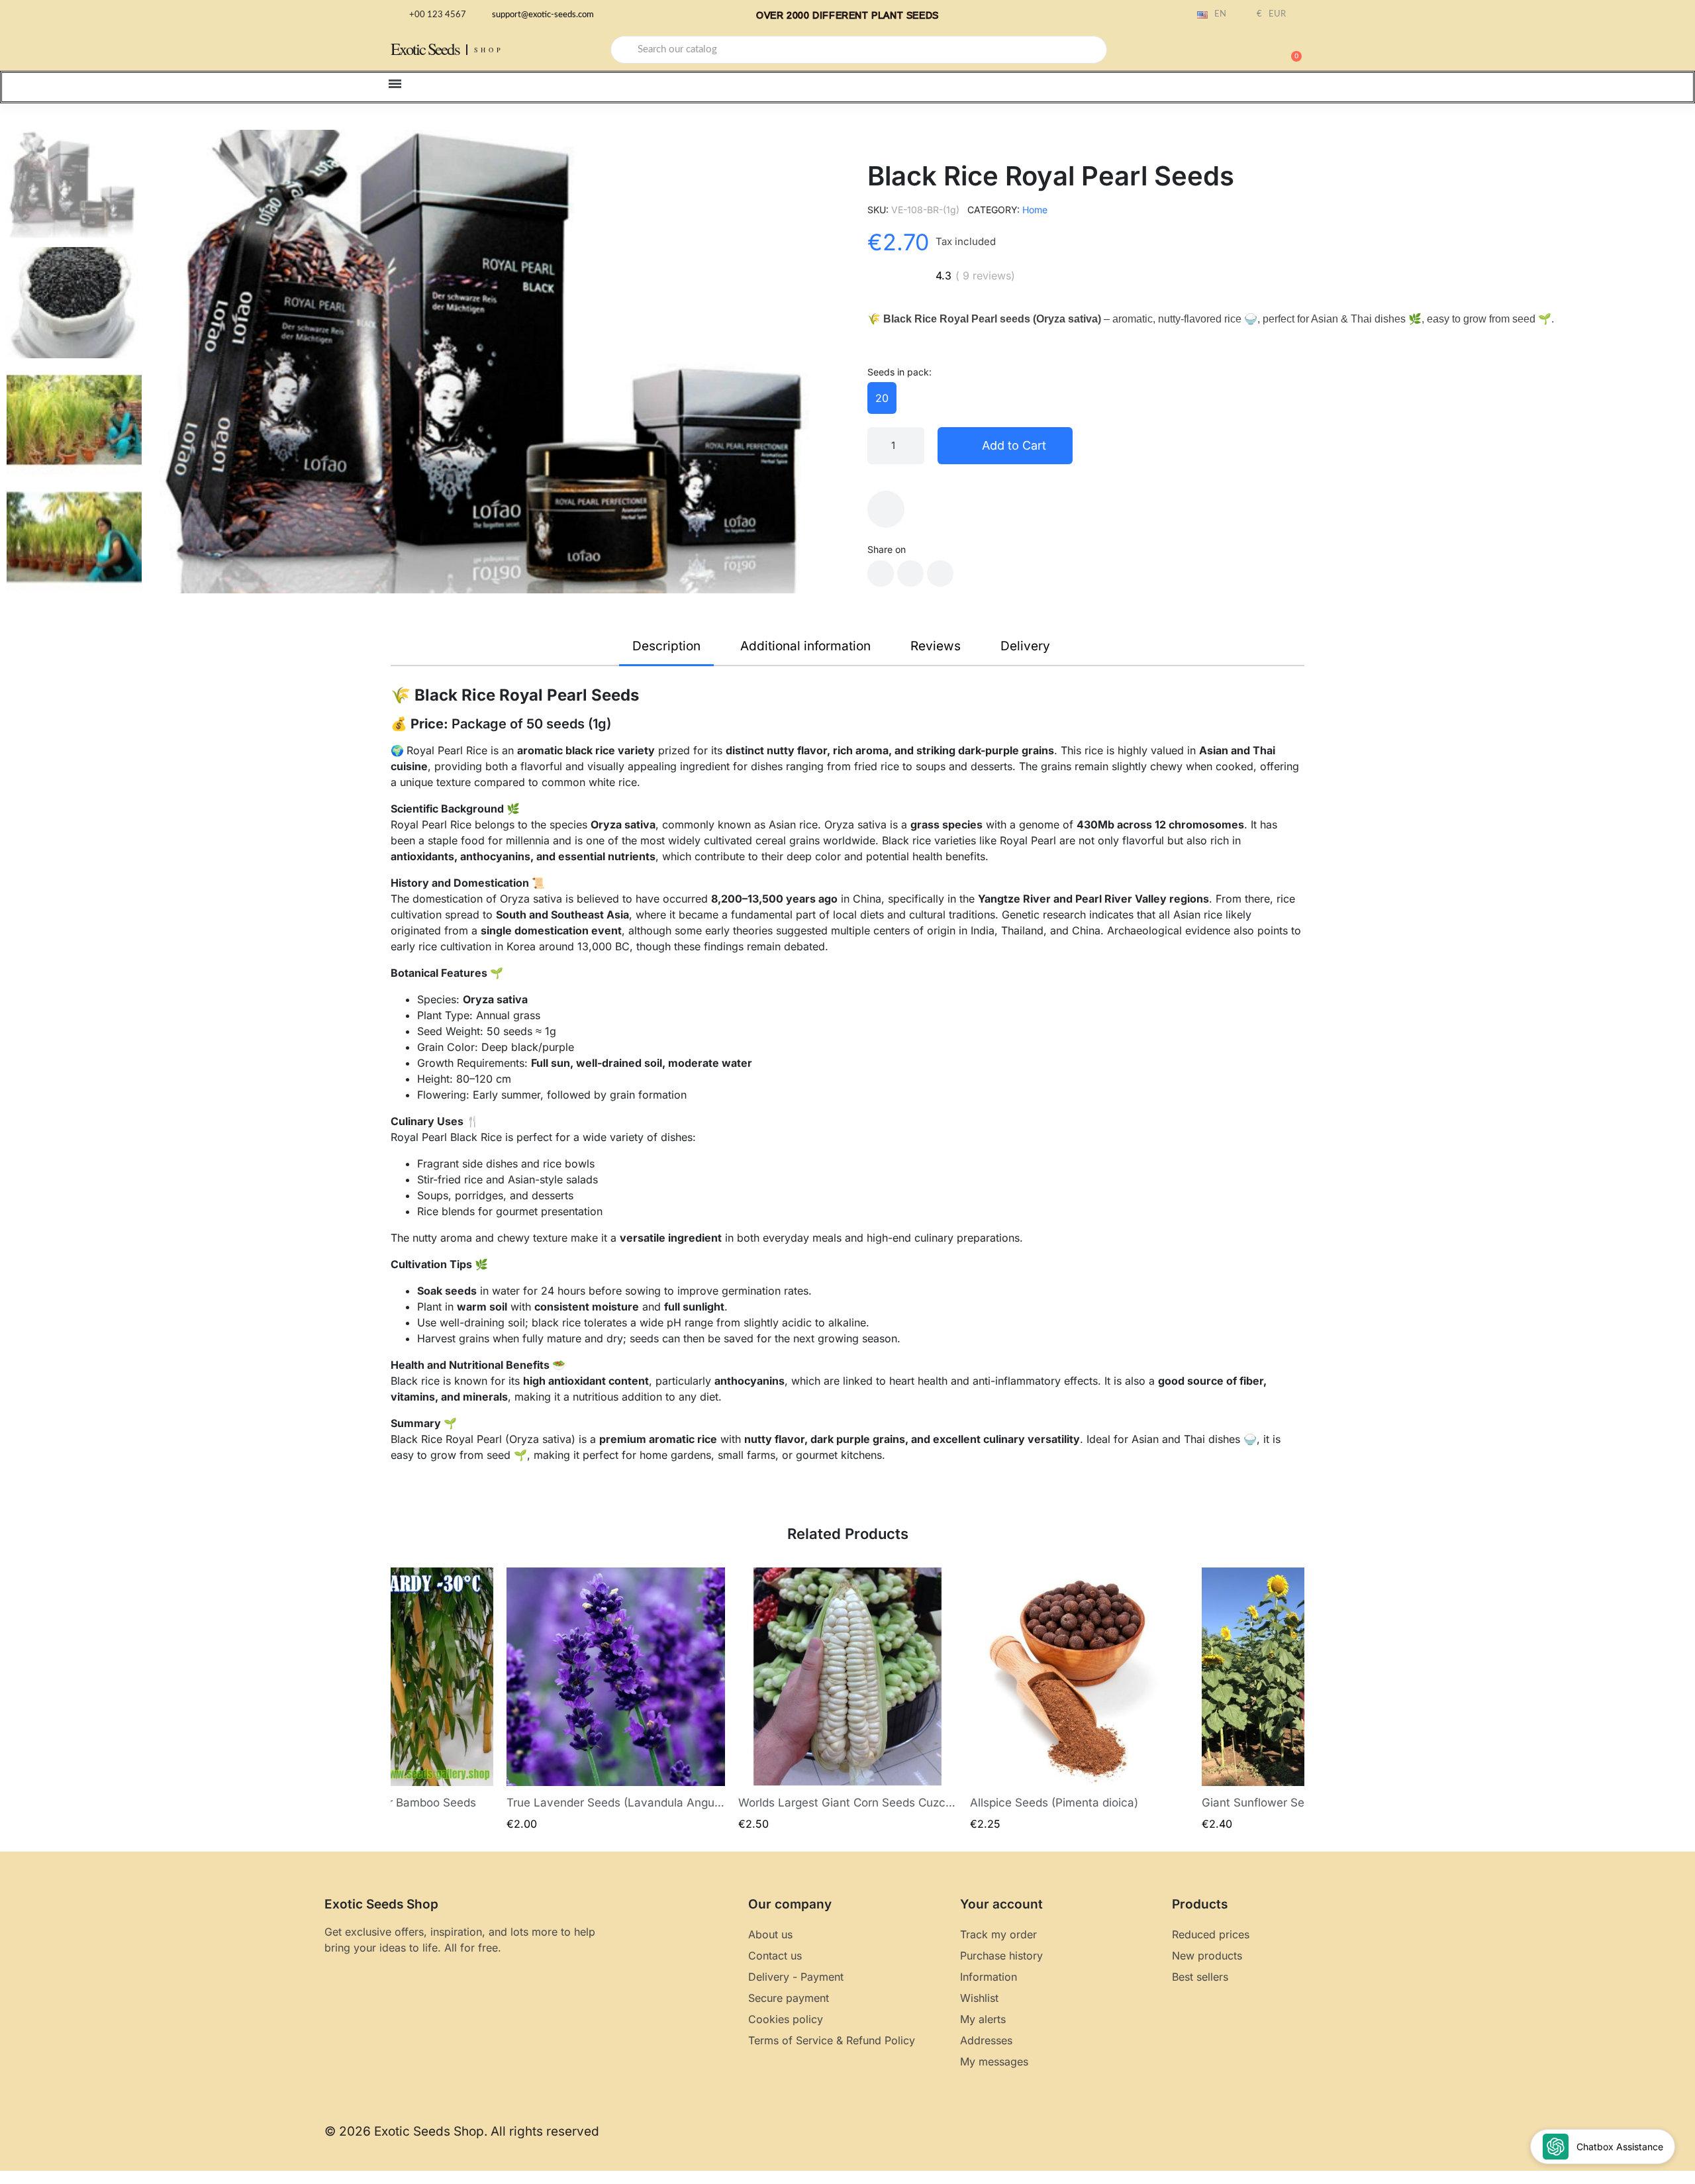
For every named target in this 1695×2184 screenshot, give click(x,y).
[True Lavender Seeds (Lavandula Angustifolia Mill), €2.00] (616, 1700)
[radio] (882, 398)
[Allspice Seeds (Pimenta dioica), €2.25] (1079, 1700)
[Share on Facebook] (881, 573)
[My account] (1245, 51)
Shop (489, 50)
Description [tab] (666, 646)
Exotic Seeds (425, 49)
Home (1035, 210)
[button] (1290, 50)
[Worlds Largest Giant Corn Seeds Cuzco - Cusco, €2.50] (847, 1700)
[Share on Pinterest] (940, 573)
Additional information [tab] (805, 646)
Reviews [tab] (936, 646)
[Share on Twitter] (910, 573)
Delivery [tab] (1025, 646)
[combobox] (859, 50)
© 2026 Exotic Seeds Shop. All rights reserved (462, 2131)
